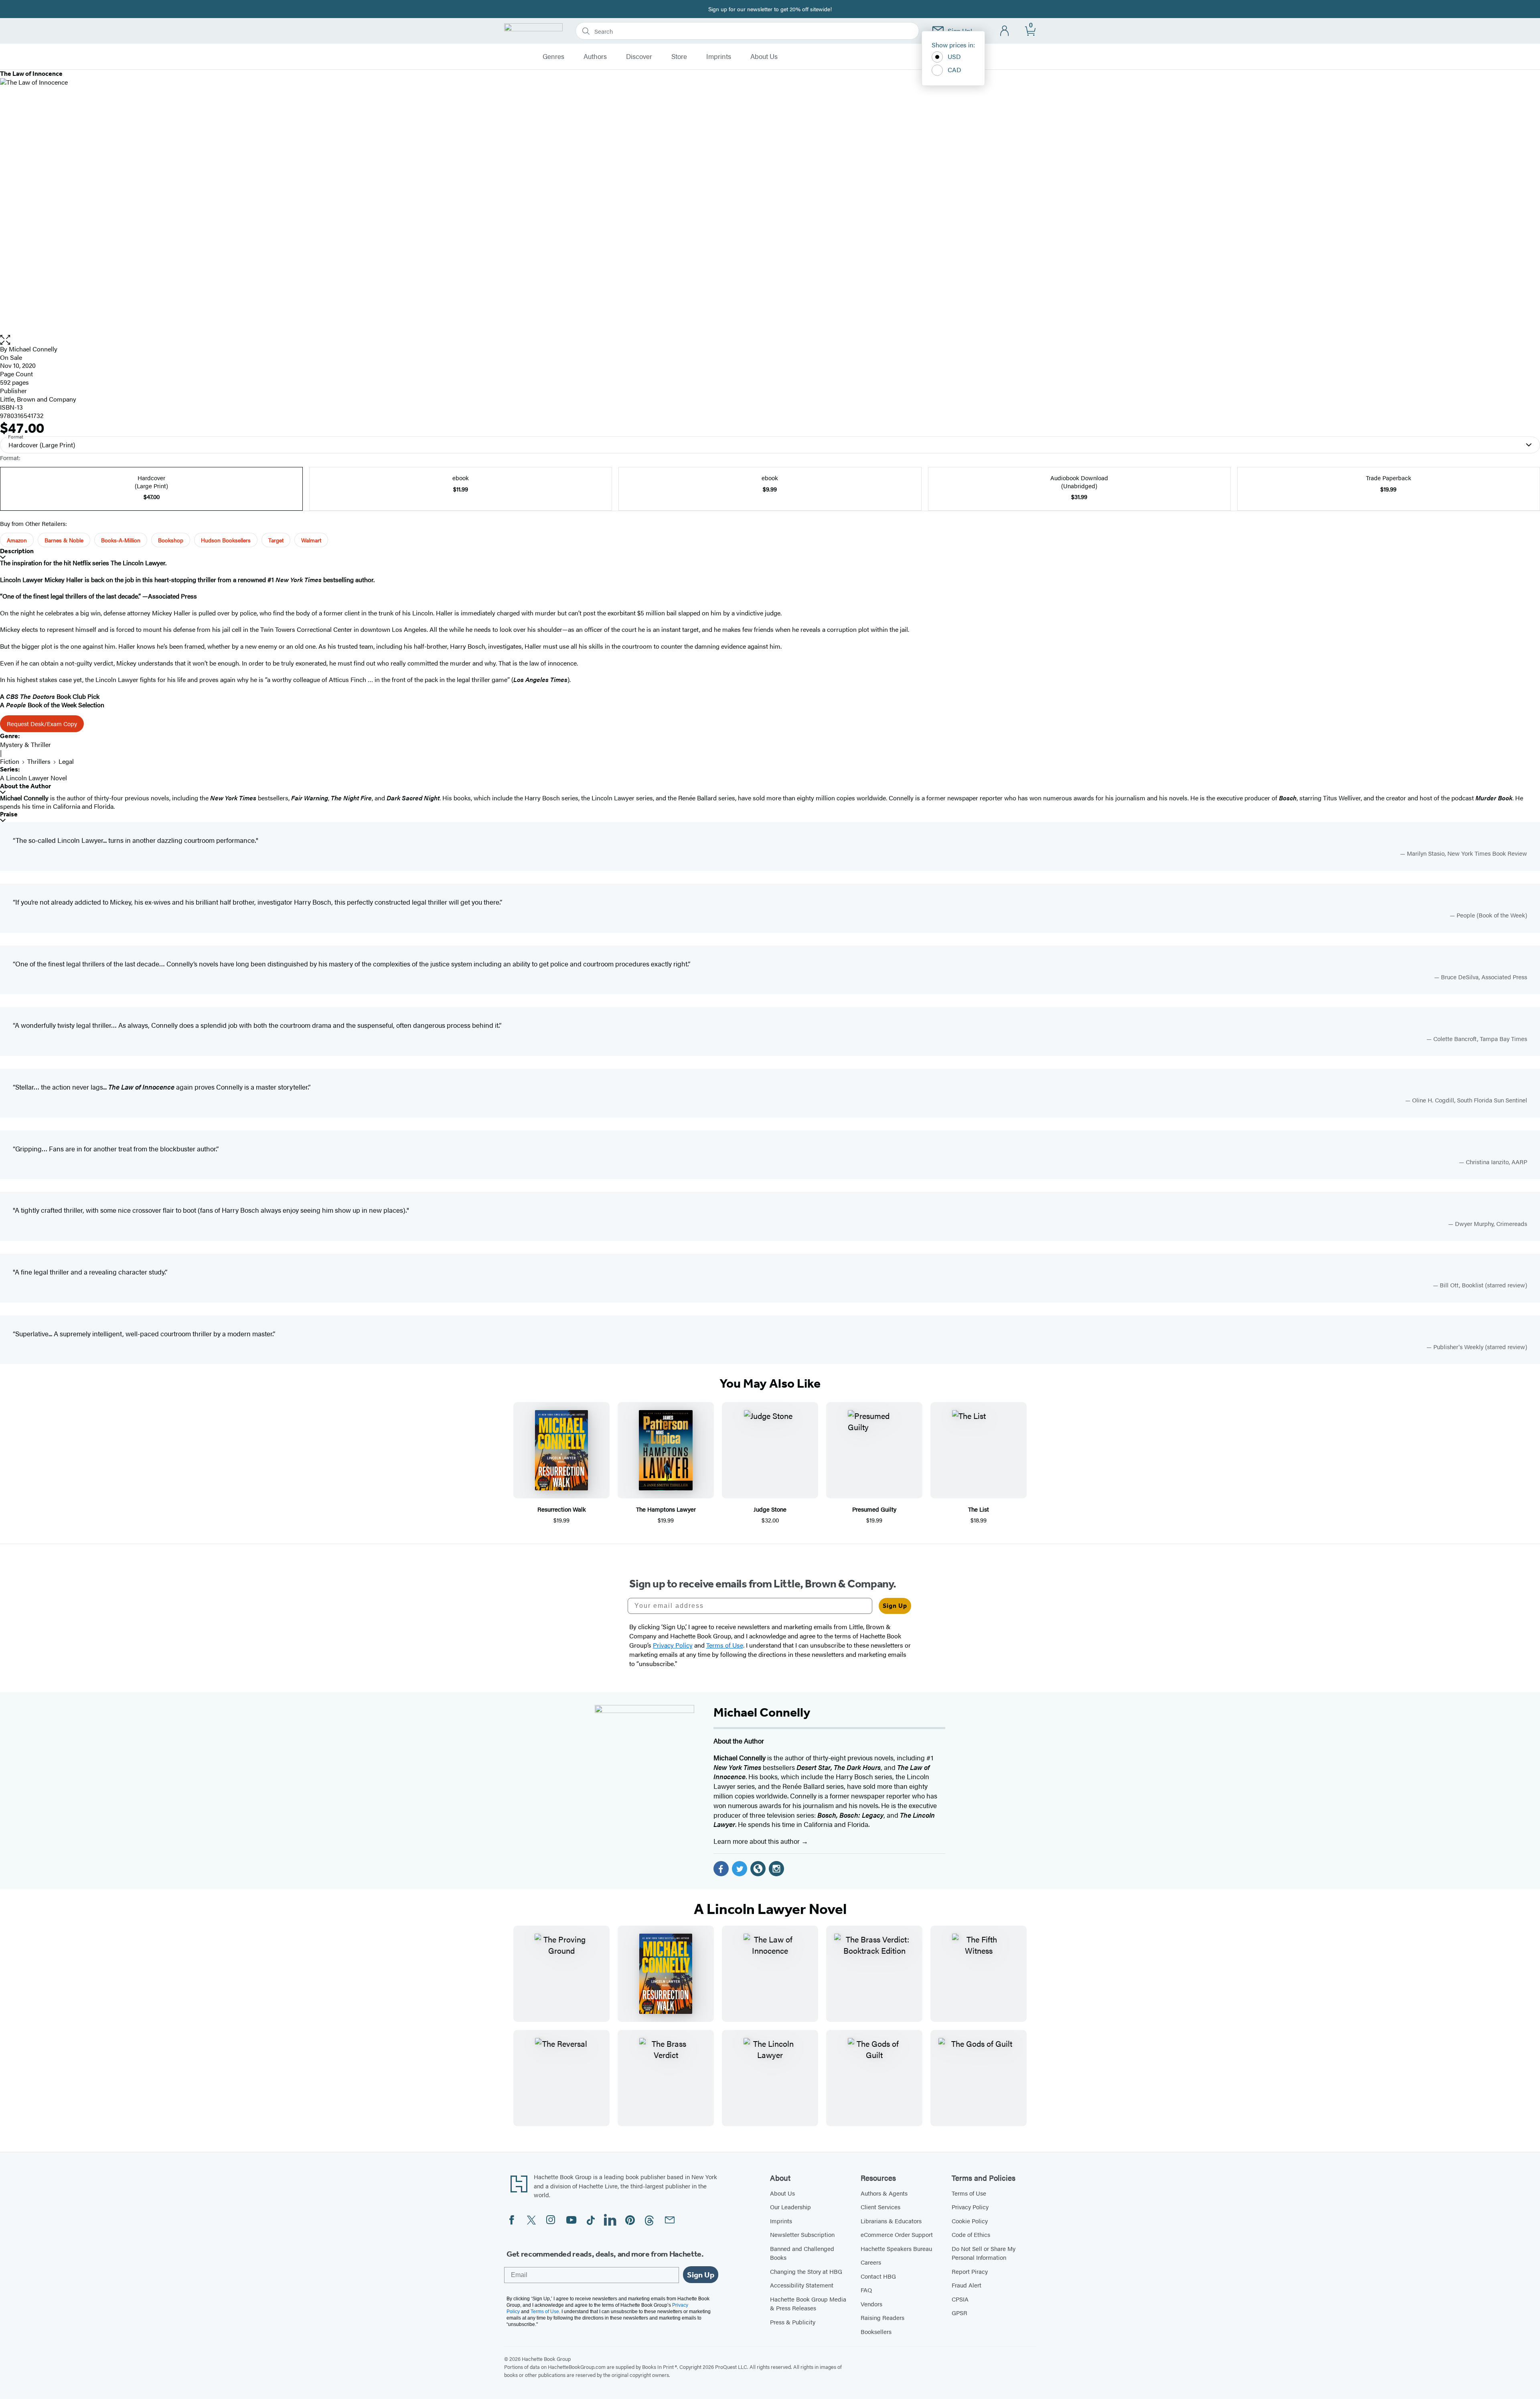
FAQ (866, 2290)
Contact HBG (878, 2276)
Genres (553, 57)
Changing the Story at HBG (806, 2271)
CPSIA (960, 2299)
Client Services (880, 2207)
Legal (66, 761)
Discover (639, 57)
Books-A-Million (121, 540)
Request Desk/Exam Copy (42, 724)
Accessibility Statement (802, 2285)
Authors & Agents (884, 2193)
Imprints (719, 57)
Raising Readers (882, 2317)
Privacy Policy (970, 2207)
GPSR (959, 2313)
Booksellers (876, 2331)
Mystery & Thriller (25, 744)
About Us (764, 57)
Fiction (10, 761)
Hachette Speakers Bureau (896, 2248)
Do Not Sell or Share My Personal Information (984, 2253)
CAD (954, 70)
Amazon (17, 540)
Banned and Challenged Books (802, 2253)
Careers (871, 2262)
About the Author (25, 786)
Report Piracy (970, 2271)
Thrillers (39, 761)
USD (954, 56)
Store (679, 57)
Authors (595, 57)
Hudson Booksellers (226, 540)
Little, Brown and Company (38, 399)
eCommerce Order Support (897, 2234)
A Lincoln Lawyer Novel (33, 778)
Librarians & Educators (891, 2221)
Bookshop (171, 540)
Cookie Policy (970, 2221)
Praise (9, 814)
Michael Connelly (33, 349)
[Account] (1005, 31)
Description (17, 551)
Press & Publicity (793, 2322)
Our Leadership (790, 2207)
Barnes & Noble (64, 540)
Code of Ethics (971, 2234)
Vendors (871, 2304)
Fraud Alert (967, 2285)
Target (276, 540)
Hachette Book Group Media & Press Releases (808, 2304)
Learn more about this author (757, 1841)
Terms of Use (969, 2193)
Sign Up (895, 1606)
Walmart (311, 540)
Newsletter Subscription (802, 2234)
